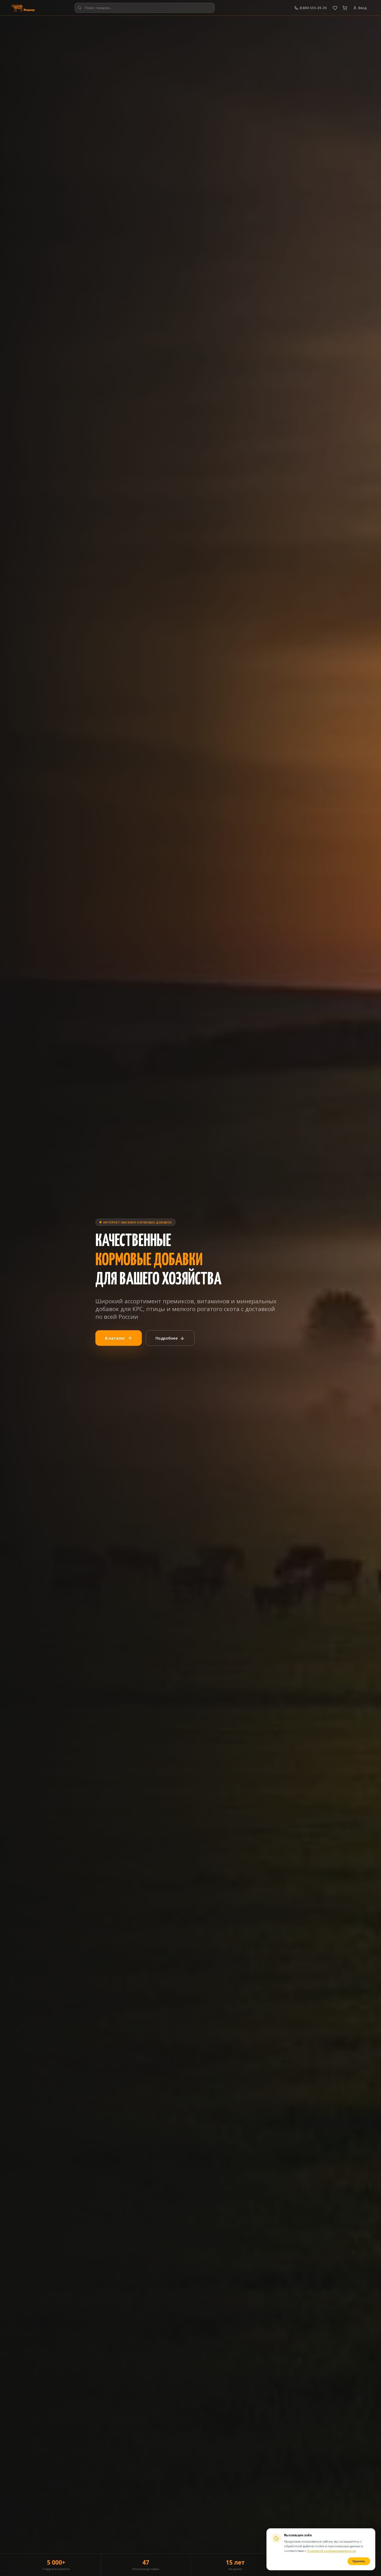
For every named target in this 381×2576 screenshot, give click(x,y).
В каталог (115, 1338)
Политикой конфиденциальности (331, 2551)
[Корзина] (345, 8)
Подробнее (167, 1338)
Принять (359, 2561)
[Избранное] (335, 8)
